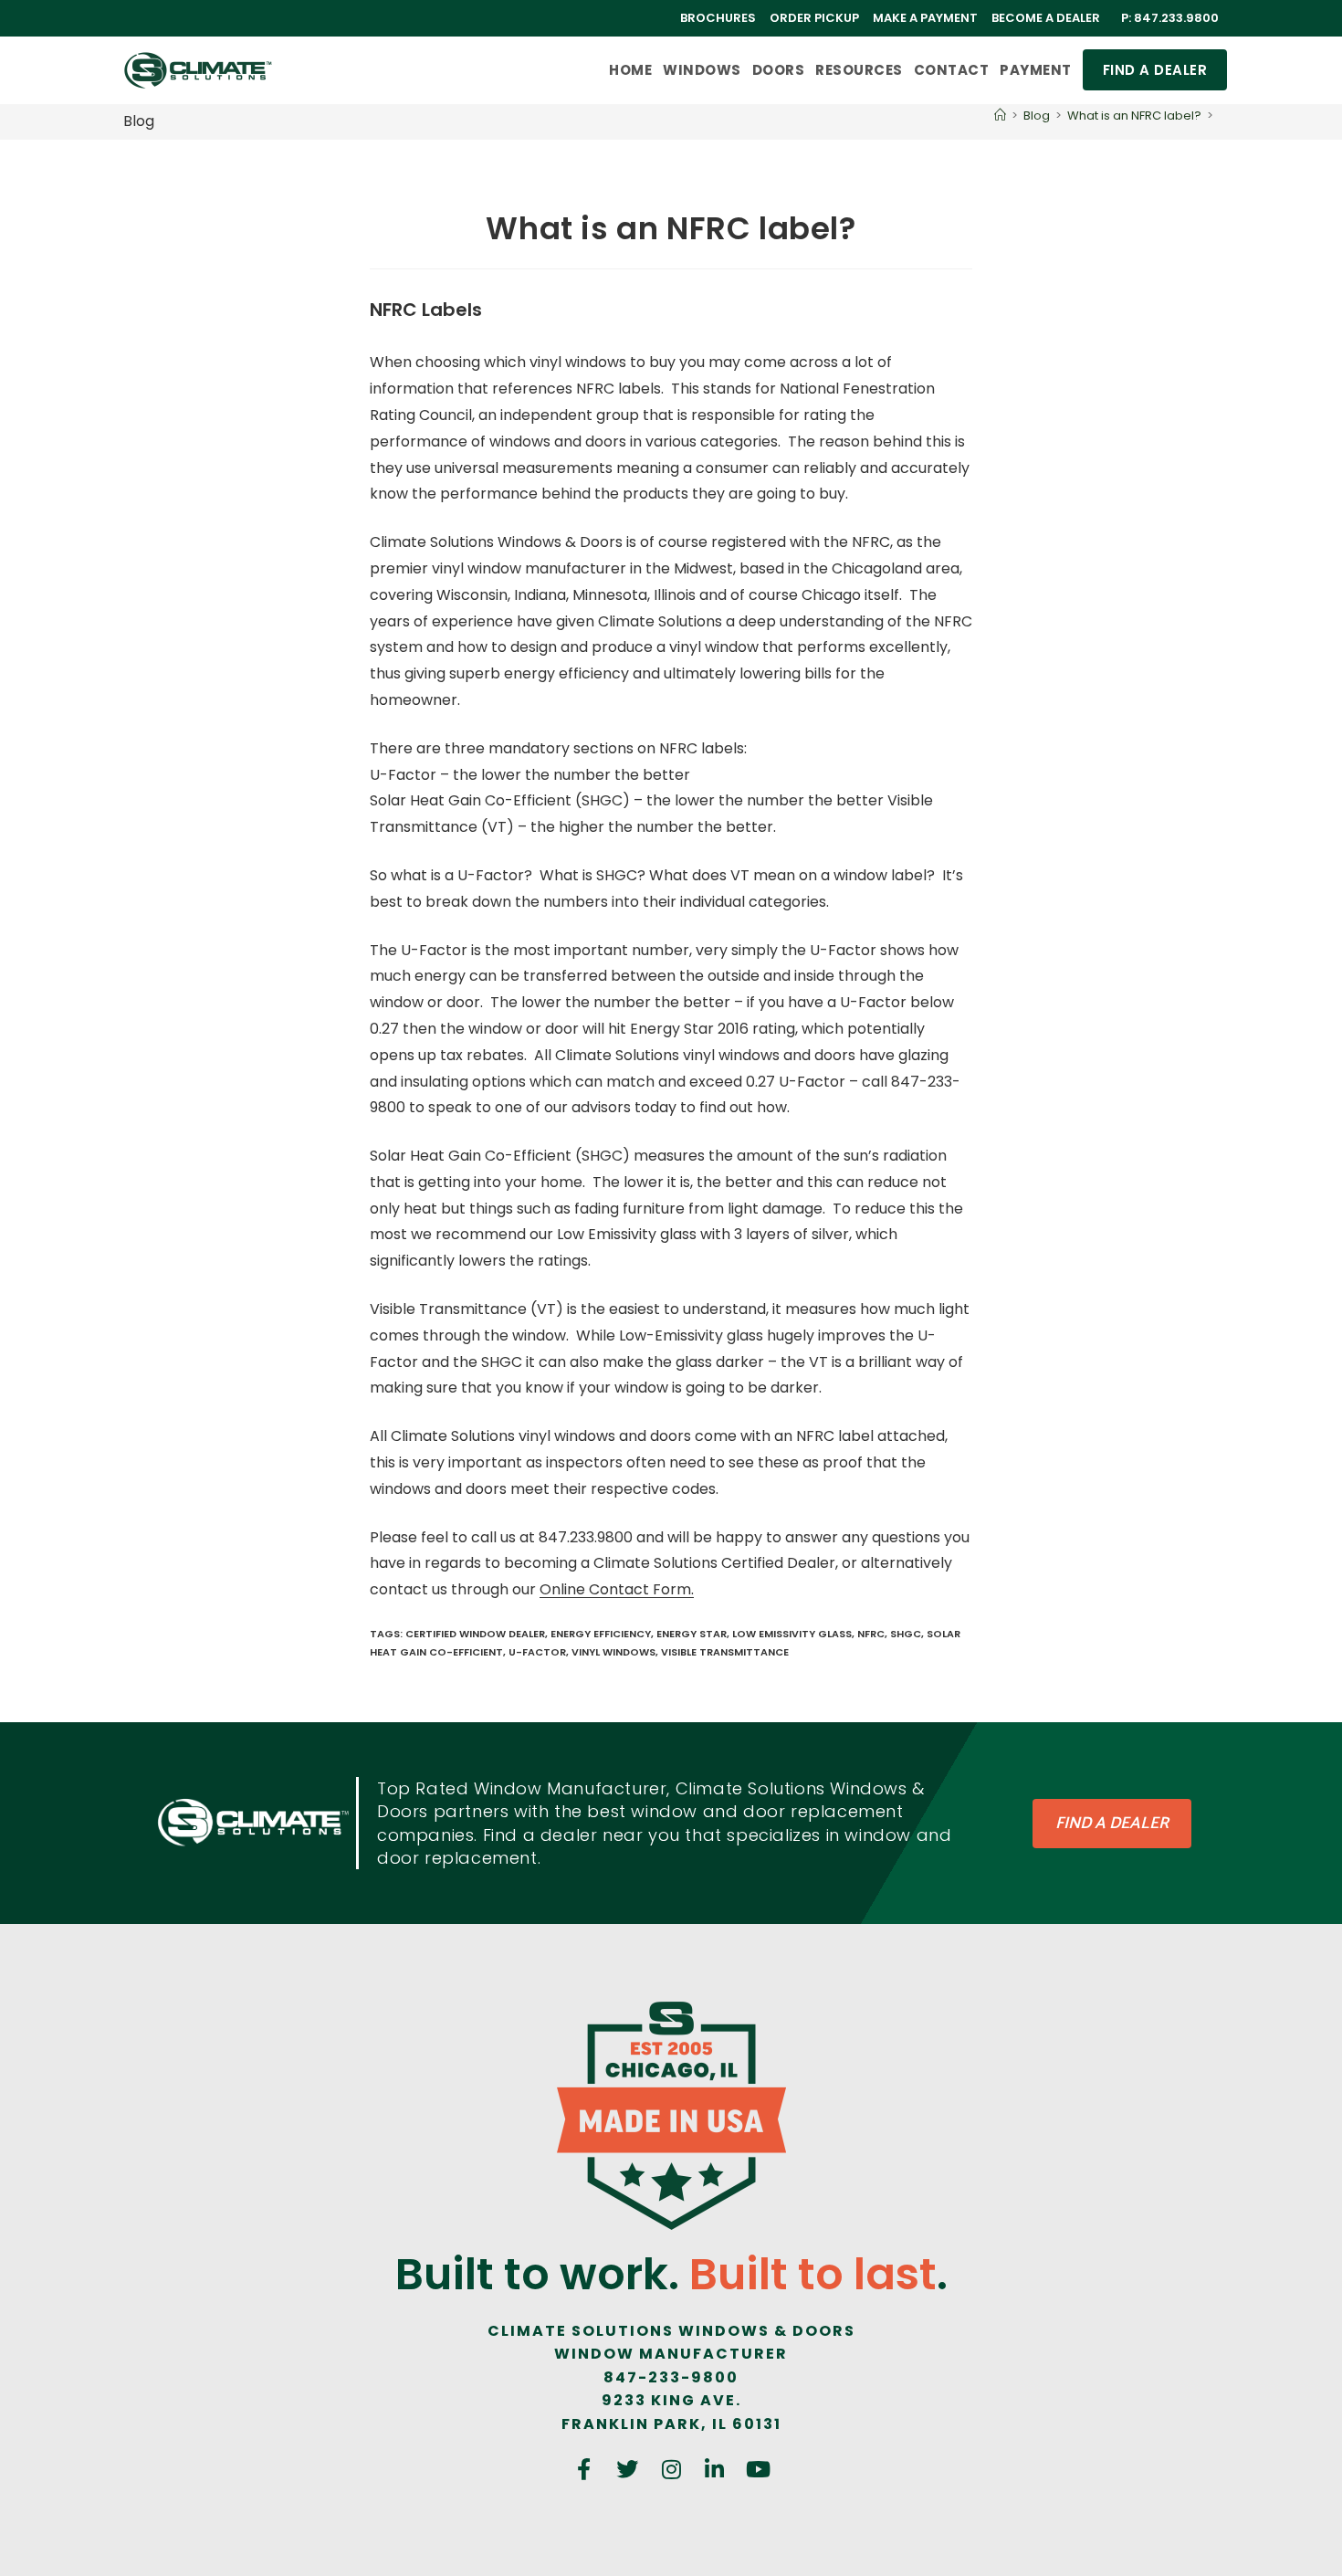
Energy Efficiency (601, 1634)
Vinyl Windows (613, 1652)
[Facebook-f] (584, 2470)
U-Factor (537, 1652)
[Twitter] (628, 2470)
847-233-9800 (671, 2377)
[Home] (1000, 116)
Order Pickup (814, 18)
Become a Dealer (1046, 18)
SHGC (906, 1634)
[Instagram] (671, 2470)
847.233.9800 (1176, 18)
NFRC (871, 1634)
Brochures (718, 18)
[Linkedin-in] (715, 2470)
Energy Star (692, 1634)
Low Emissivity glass (792, 1634)
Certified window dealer (475, 1634)
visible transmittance (725, 1652)
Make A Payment (925, 18)
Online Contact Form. (617, 1589)
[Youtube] (758, 2470)
